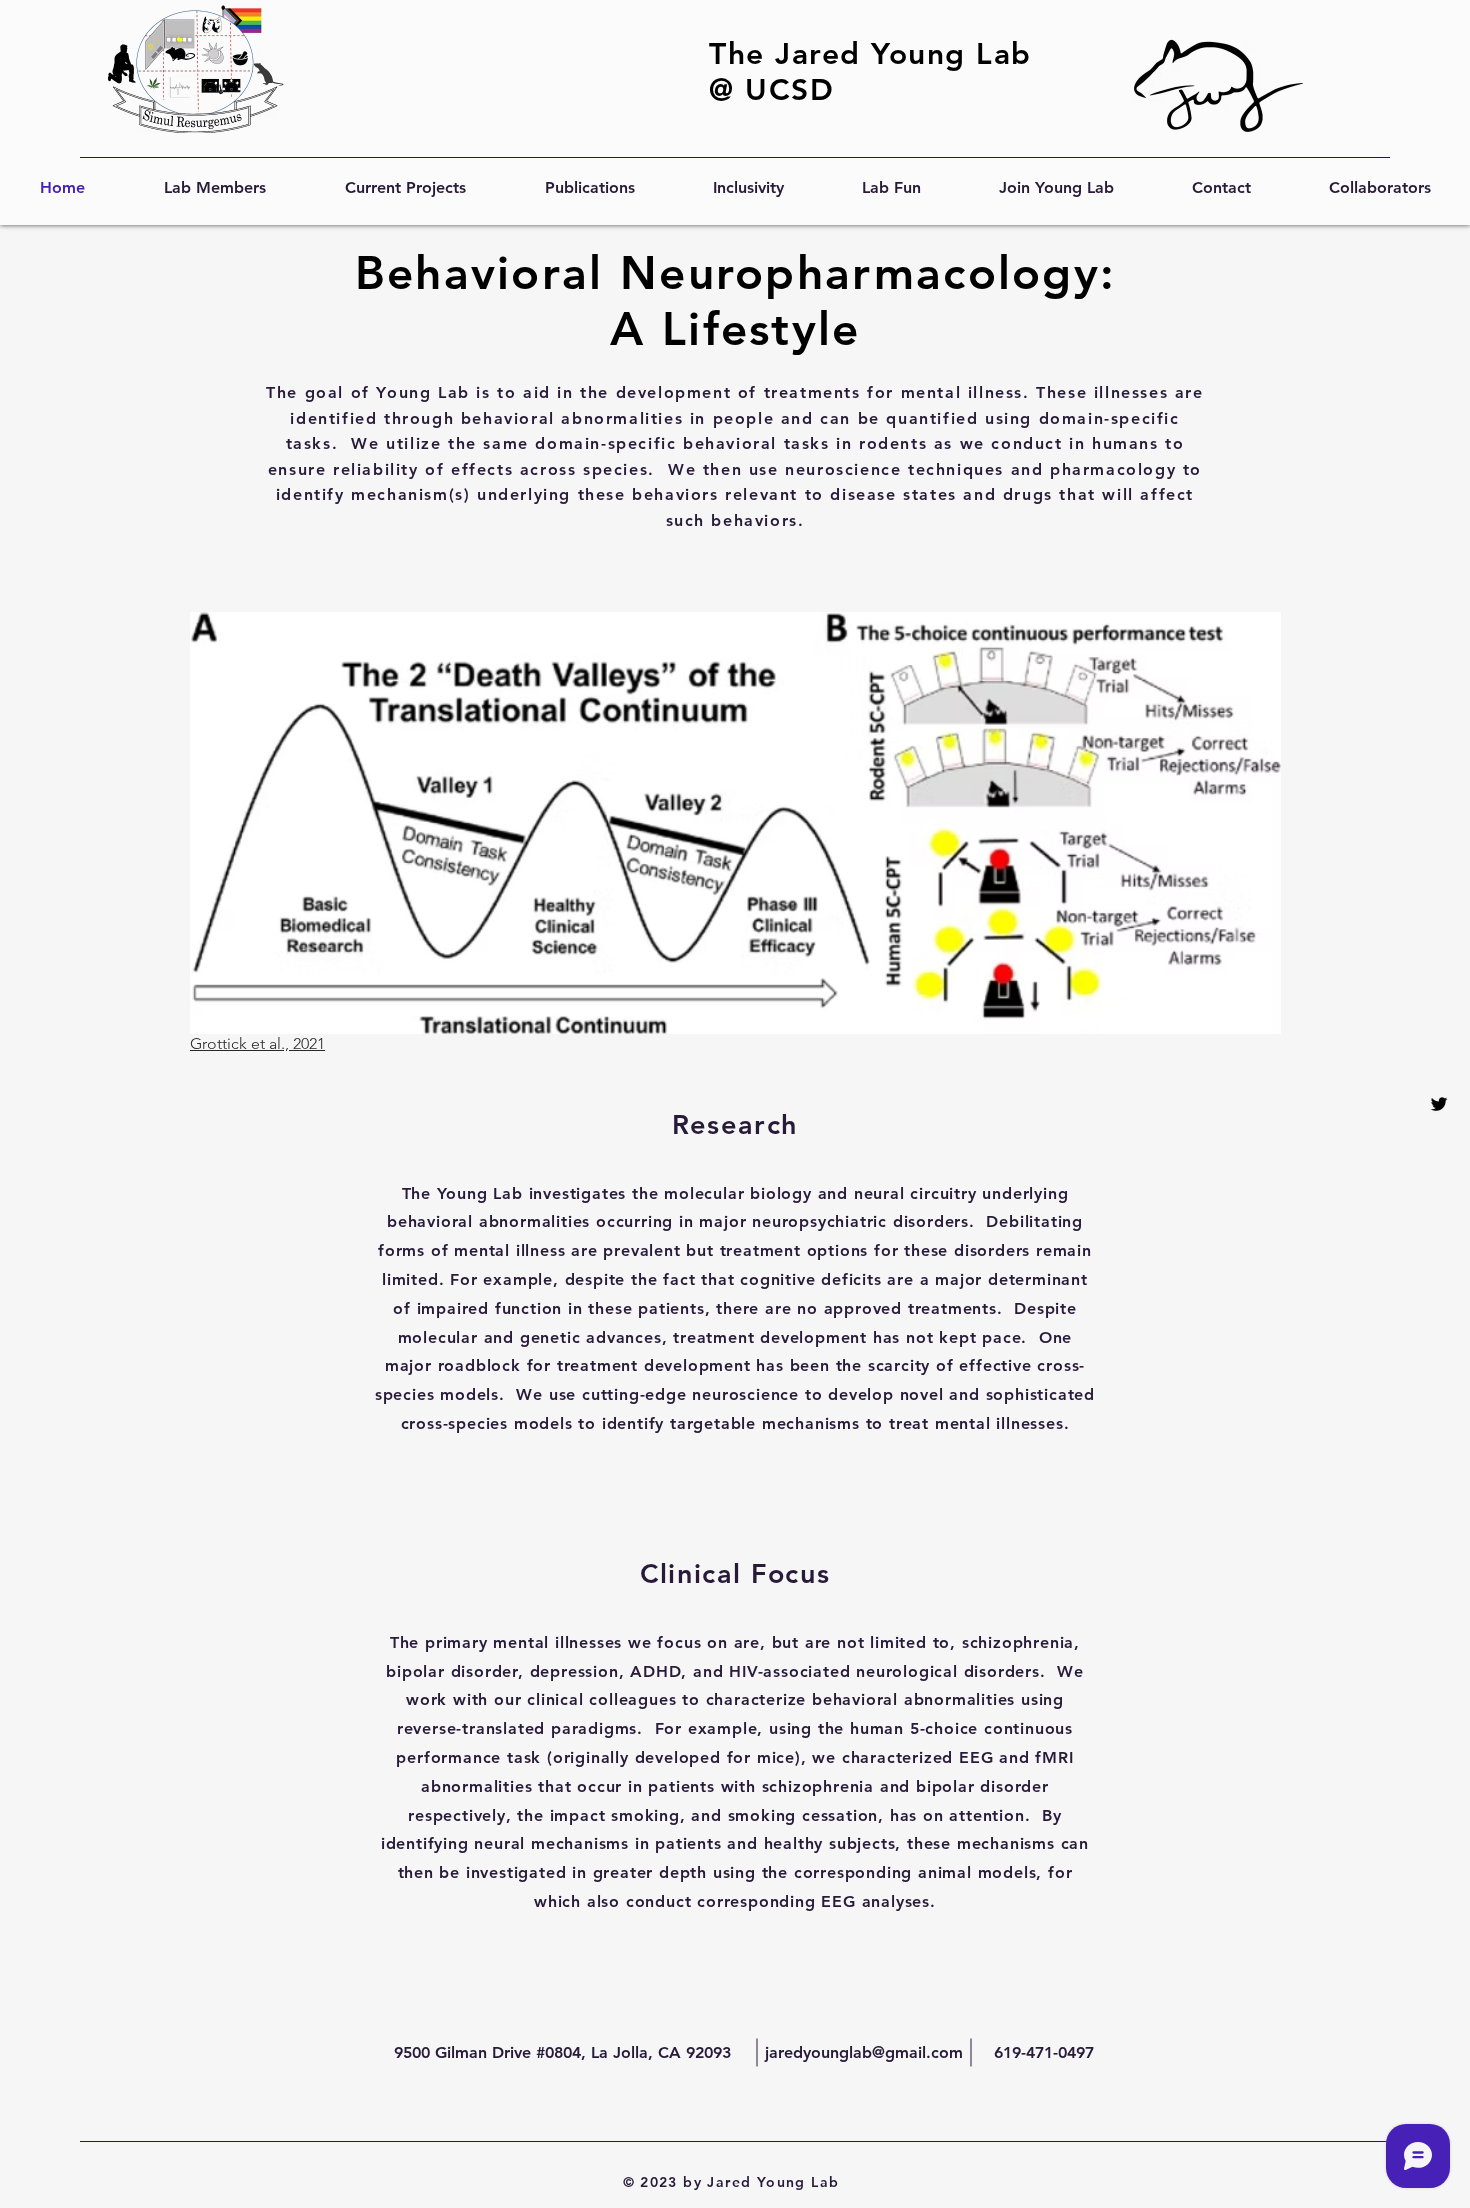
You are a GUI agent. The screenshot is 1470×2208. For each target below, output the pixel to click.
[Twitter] (1439, 1104)
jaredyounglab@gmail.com (864, 2052)
